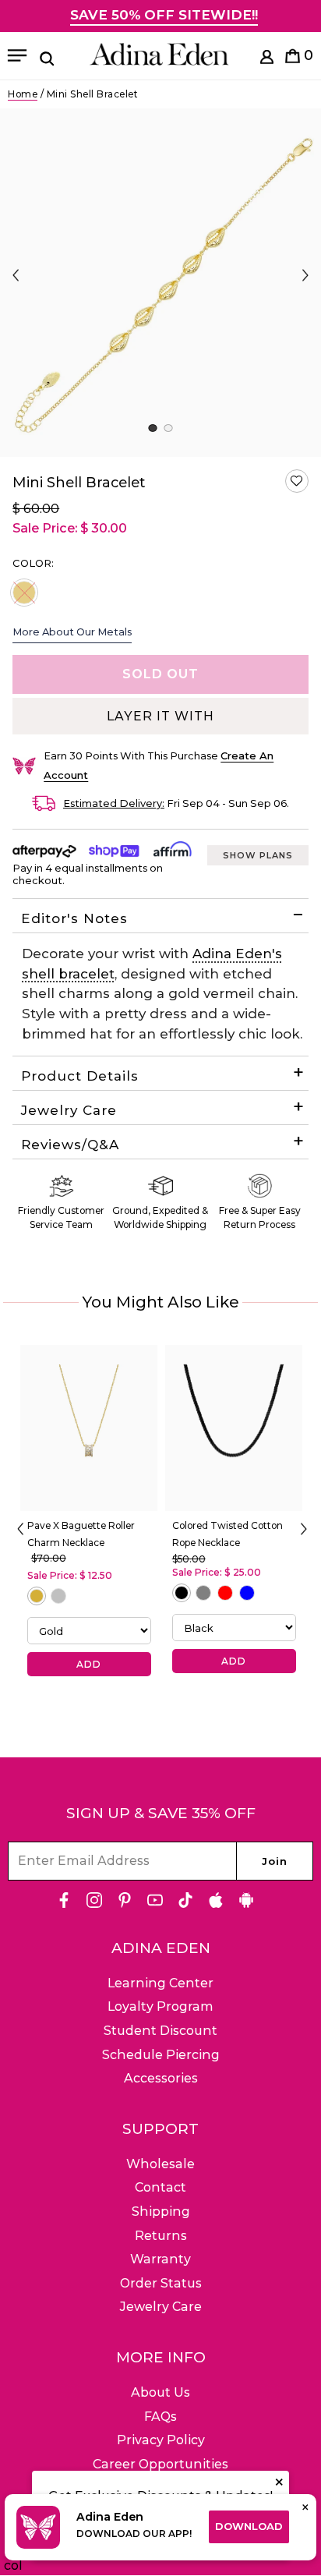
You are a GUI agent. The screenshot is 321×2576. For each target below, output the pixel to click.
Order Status (161, 2283)
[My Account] (267, 60)
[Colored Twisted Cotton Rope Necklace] (234, 1428)
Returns (161, 2236)
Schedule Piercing (161, 2055)
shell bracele (65, 974)
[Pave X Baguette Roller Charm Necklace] (89, 1428)
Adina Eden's (237, 954)
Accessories (161, 2078)
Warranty (160, 2259)
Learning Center (160, 1983)
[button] (297, 481)
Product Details (80, 1076)
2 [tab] (168, 428)
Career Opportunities (160, 2464)
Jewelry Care (69, 1110)
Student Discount (160, 2031)
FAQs (160, 2417)
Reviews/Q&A (70, 1145)
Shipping (161, 2212)
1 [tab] (152, 428)
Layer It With (160, 716)
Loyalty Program (160, 2006)
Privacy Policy (161, 2440)
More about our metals (72, 632)
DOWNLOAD (249, 2526)
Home (23, 94)
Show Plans (258, 855)
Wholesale (160, 2164)
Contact (160, 2187)
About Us (160, 2392)
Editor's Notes (74, 918)
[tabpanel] (160, 283)
